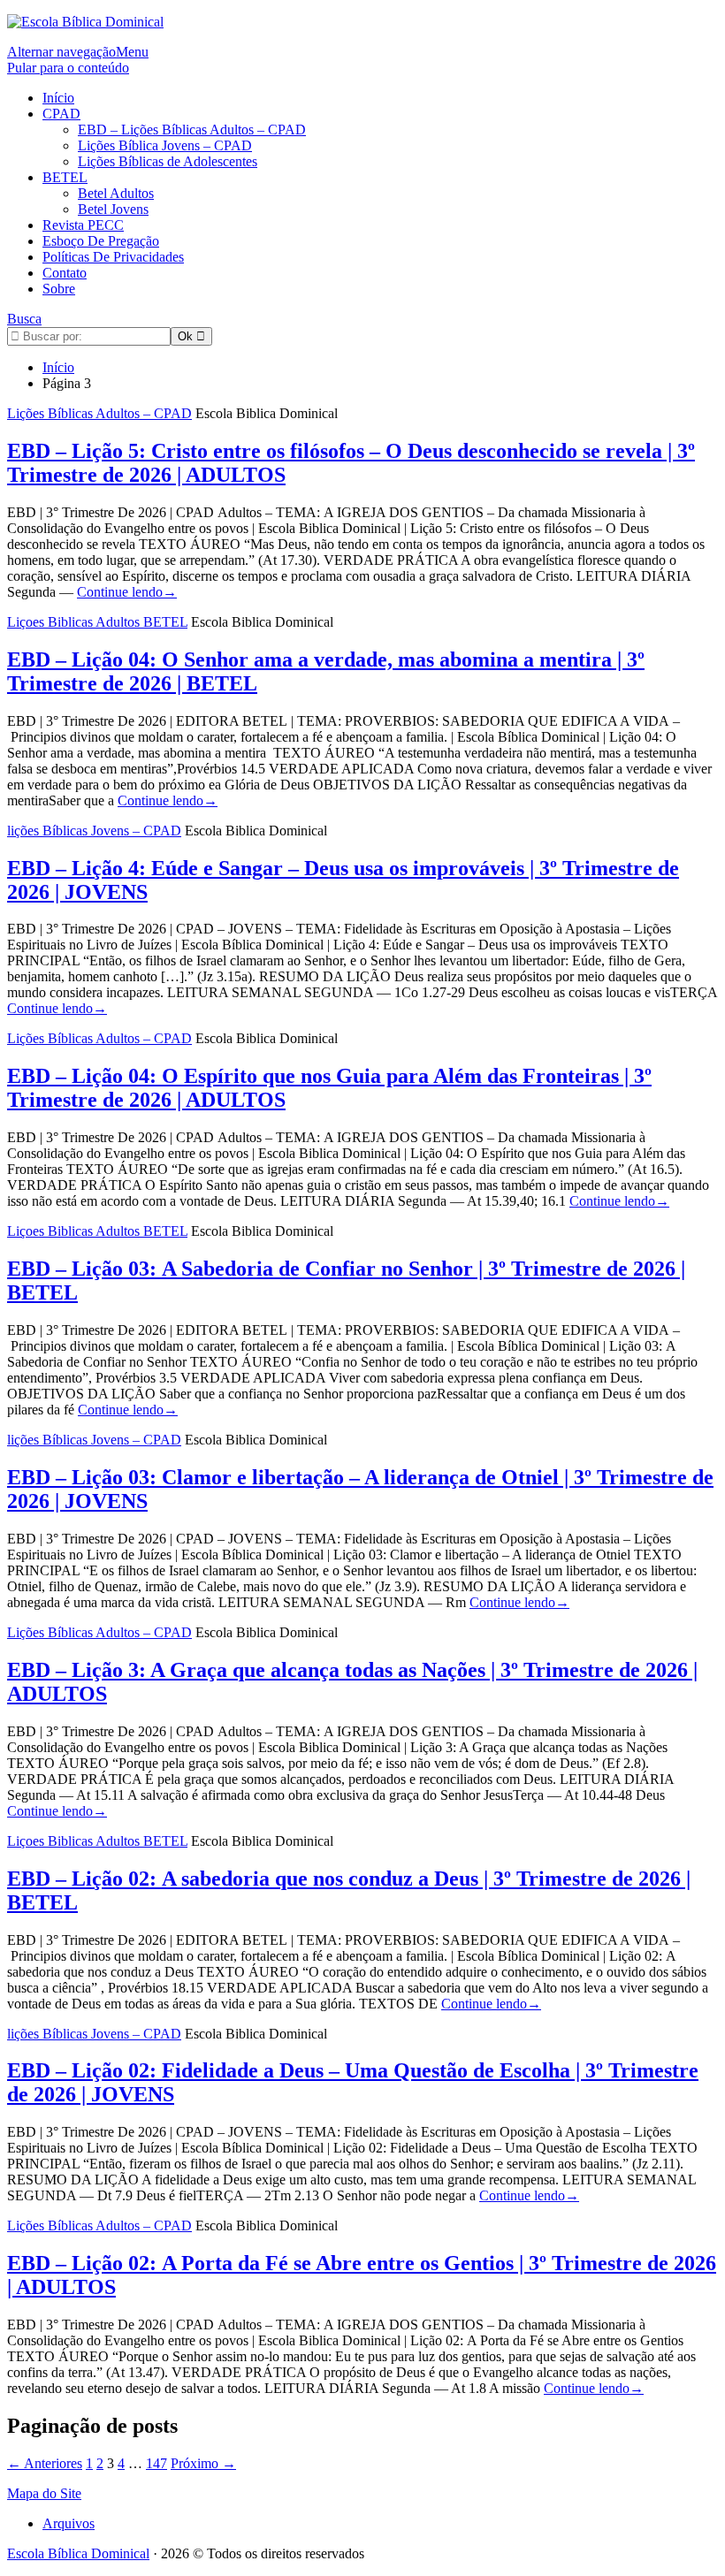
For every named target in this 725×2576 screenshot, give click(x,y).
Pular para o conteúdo (68, 68)
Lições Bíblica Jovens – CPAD (165, 145)
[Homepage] (85, 22)
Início (58, 98)
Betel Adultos (116, 193)
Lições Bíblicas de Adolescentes (168, 161)
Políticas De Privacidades (113, 257)
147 (156, 2463)
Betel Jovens (113, 209)
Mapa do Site (44, 2493)
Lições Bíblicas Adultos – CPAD (99, 413)
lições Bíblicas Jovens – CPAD (94, 831)
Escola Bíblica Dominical (78, 2553)
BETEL (65, 177)
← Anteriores (45, 2463)
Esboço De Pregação (101, 241)
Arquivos (69, 2523)
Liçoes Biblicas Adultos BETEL (97, 622)
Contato (65, 273)
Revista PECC (83, 225)
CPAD (61, 114)
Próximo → (203, 2463)
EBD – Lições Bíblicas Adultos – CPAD (192, 130)
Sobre (59, 289)
